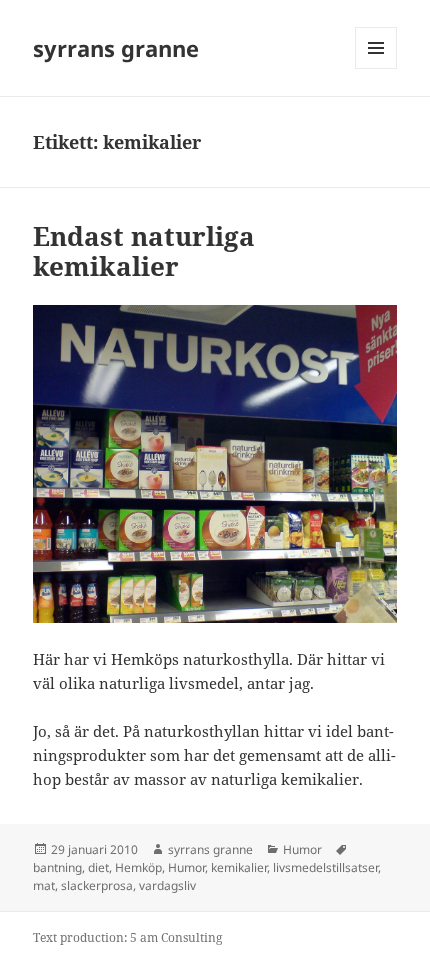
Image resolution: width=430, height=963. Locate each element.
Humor (302, 849)
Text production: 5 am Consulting (127, 937)
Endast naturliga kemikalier (144, 251)
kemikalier (239, 867)
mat (44, 885)
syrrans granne (116, 48)
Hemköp (138, 867)
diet (98, 867)
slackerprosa (97, 885)
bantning (57, 867)
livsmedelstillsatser (325, 867)
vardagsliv (167, 885)
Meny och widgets (376, 68)
